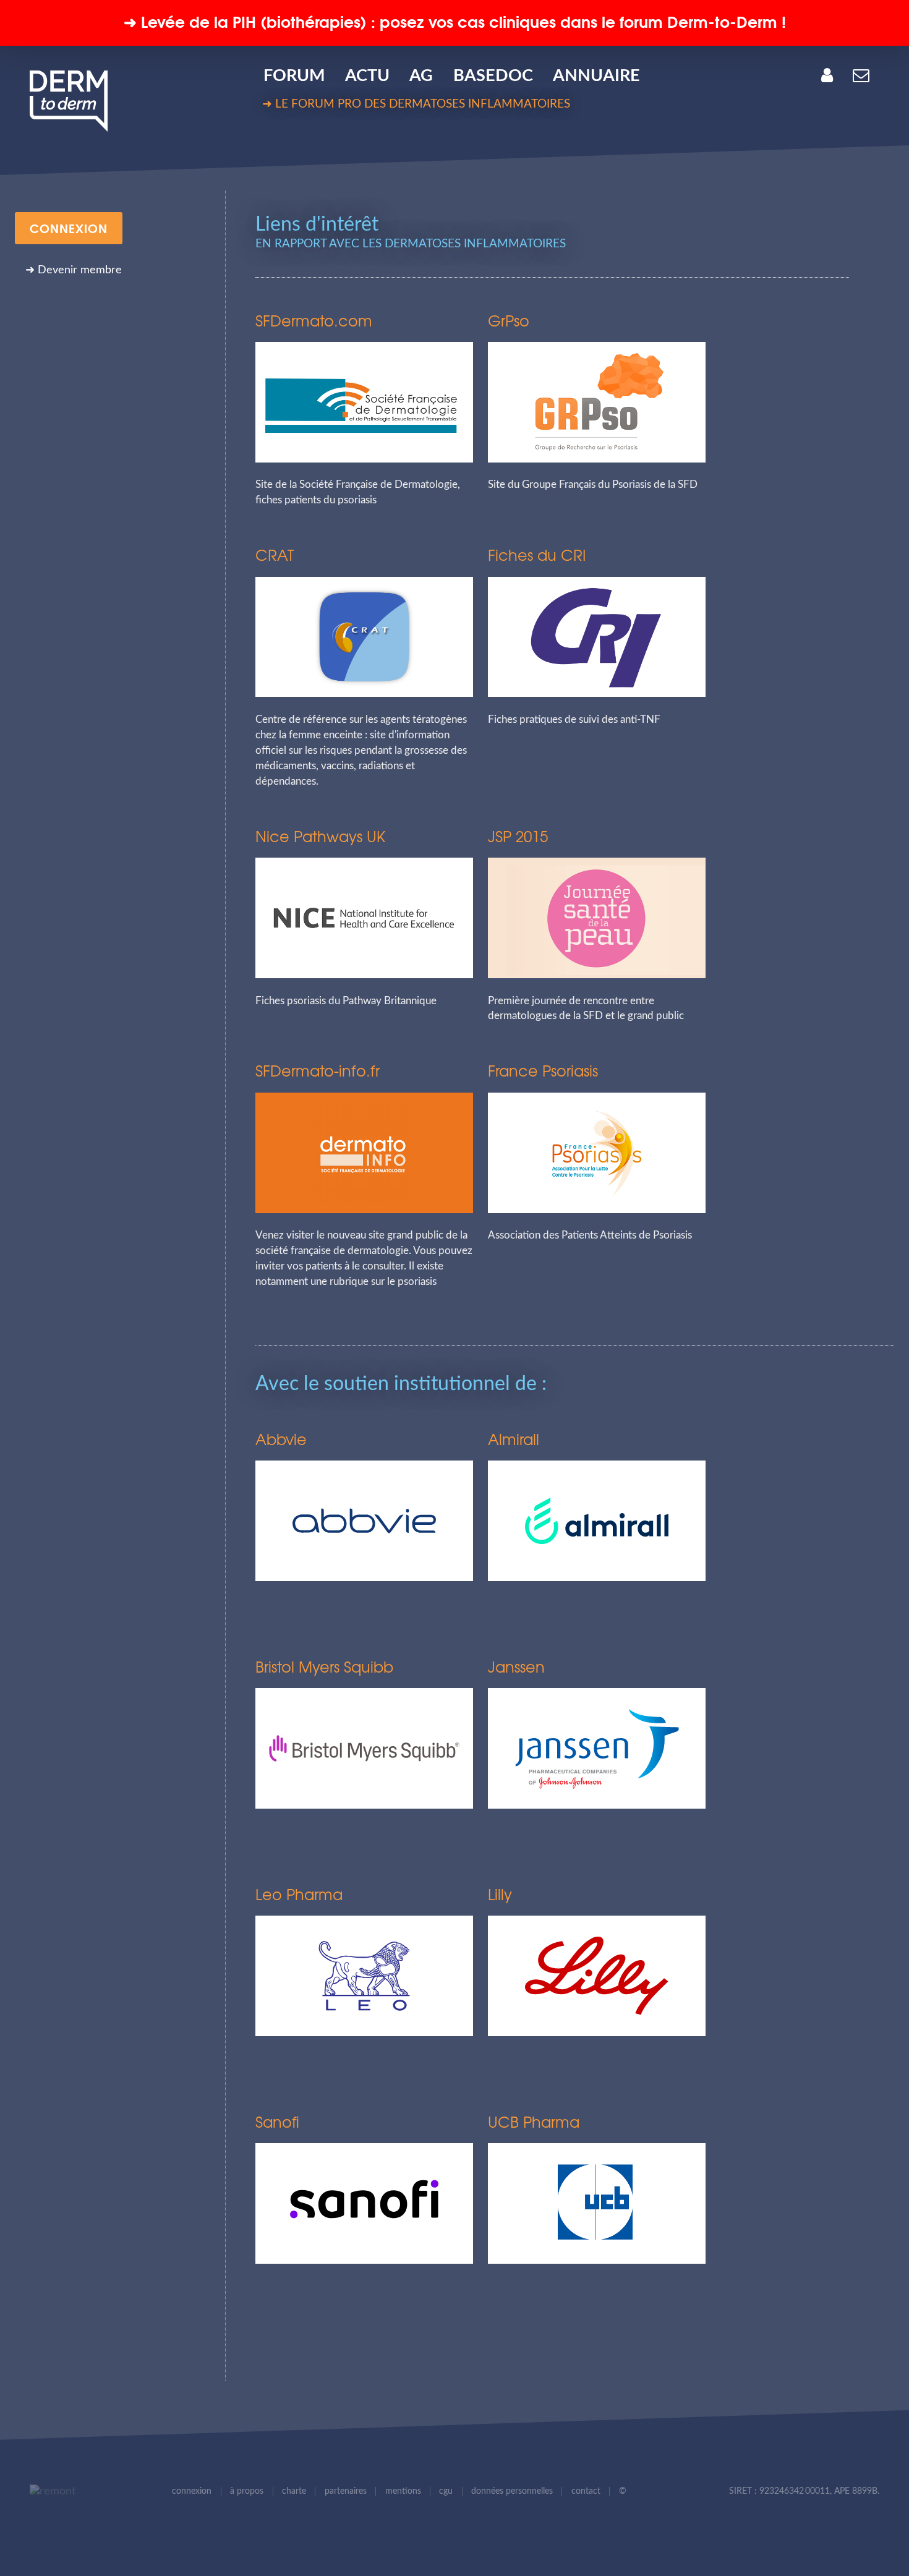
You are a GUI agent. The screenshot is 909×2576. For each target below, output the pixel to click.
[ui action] (49, 2492)
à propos (247, 2491)
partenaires (346, 2491)
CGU (446, 2491)
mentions (403, 2491)
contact (586, 2491)
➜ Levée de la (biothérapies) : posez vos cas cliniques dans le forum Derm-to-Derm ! (455, 21)
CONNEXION (69, 228)
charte (294, 2491)
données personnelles (512, 2491)
